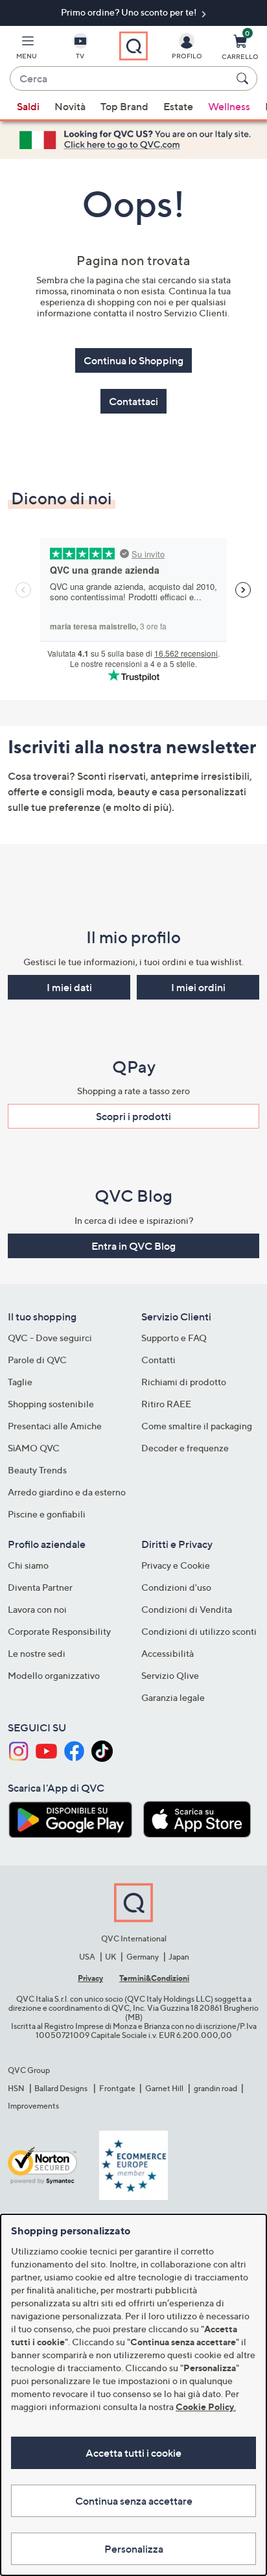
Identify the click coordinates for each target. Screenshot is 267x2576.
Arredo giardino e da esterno (67, 1492)
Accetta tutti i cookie (133, 2453)
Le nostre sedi (37, 1653)
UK (110, 1957)
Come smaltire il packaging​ (197, 1426)
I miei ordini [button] (198, 987)
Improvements (33, 2106)
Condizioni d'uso (176, 1587)
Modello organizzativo (54, 1675)
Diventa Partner (40, 1587)
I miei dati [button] (69, 987)
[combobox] (121, 79)
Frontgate (117, 2088)
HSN (16, 2088)
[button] (27, 49)
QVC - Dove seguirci (50, 1338)
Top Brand (124, 106)
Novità (70, 106)
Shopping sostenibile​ (51, 1404)
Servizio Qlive (170, 1675)
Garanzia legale (173, 1697)
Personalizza (134, 2549)
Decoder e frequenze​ (185, 1448)
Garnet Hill (164, 2088)
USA (87, 1957)
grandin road (215, 2088)
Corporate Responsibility (59, 1631)
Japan (179, 1957)
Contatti (158, 1360)
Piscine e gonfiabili (47, 1514)
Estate (178, 106)
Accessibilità (168, 1653)
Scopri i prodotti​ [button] (133, 1116)
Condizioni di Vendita (187, 1609)
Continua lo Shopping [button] (133, 360)
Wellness (229, 106)
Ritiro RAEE (166, 1404)
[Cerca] (244, 78)
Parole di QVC (37, 1360)
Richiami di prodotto (184, 1382)
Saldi (28, 106)
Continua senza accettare (134, 2501)
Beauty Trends (37, 1470)
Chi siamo (28, 1565)
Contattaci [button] (133, 401)
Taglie (20, 1382)
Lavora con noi (37, 1609)
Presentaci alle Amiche (55, 1426)
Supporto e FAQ (174, 1338)
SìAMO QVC (34, 1448)
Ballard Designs (62, 2088)
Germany (143, 1957)
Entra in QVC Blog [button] (133, 1246)
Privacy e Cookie (176, 1565)
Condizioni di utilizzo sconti (199, 1631)
